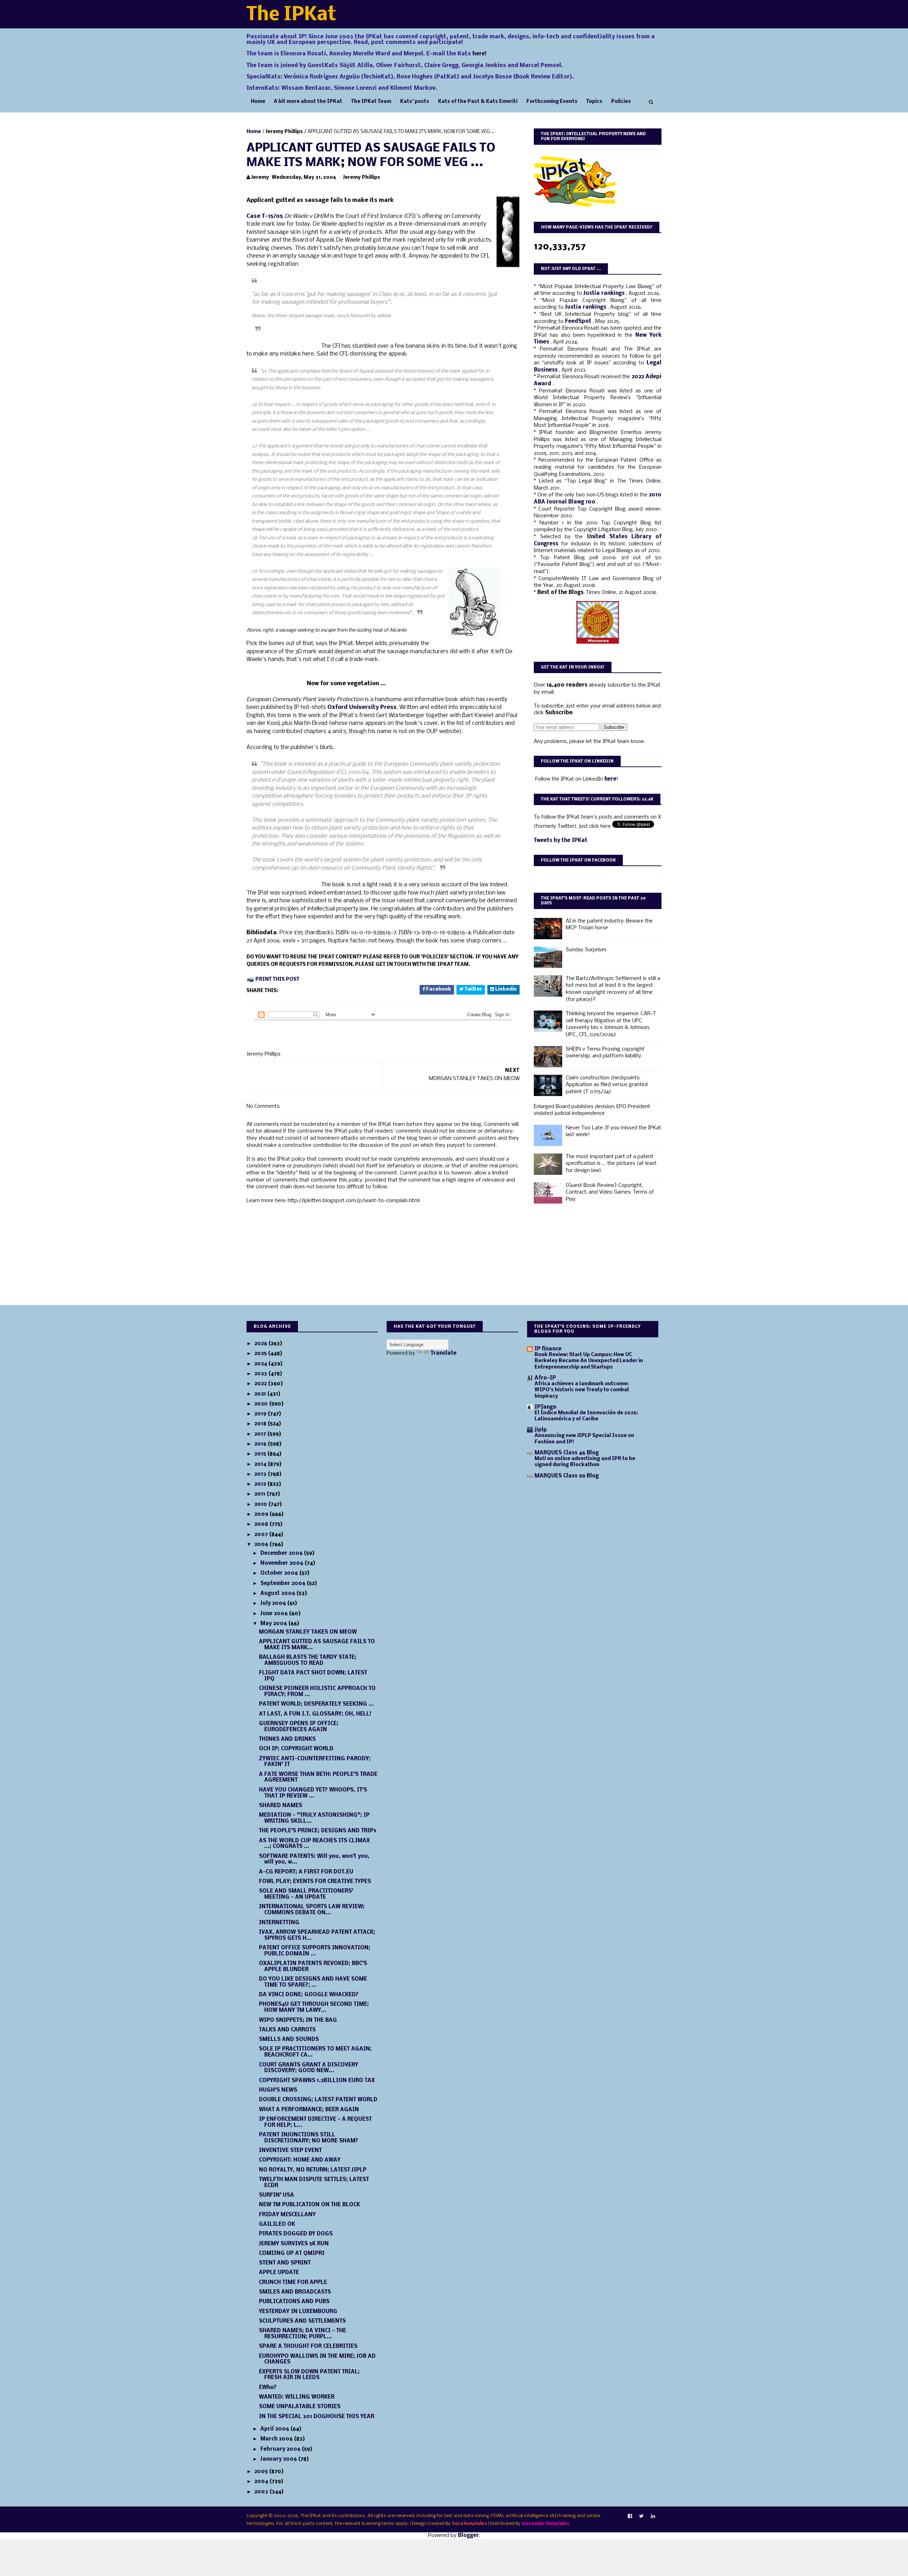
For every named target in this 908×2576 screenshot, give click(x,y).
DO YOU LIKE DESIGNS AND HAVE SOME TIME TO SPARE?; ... (313, 1982)
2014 (261, 1464)
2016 (261, 1444)
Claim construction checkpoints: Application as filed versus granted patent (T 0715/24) (607, 1085)
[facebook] (630, 2516)
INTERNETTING (279, 1923)
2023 (261, 1374)
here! (480, 54)
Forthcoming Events (552, 102)
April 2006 (275, 2429)
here (610, 779)
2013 (261, 1474)
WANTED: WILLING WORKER (297, 2397)
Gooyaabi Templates (546, 2524)
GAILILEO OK (277, 2224)
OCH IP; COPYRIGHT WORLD (296, 1749)
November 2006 (283, 1563)
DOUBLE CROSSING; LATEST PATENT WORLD (318, 2100)
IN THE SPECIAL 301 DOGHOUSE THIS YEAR (317, 2417)
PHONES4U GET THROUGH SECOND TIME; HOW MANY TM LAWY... (314, 2007)
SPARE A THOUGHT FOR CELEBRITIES (308, 2346)
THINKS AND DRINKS (287, 1739)
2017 (261, 1434)
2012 (261, 1484)
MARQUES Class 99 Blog (567, 1476)
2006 (262, 1545)
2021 (261, 1394)
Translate (444, 1353)
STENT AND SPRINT (285, 2263)
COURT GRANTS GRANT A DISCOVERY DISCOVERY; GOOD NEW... (309, 2068)
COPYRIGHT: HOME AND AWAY (300, 2160)
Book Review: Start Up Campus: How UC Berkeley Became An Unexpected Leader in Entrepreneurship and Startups (589, 1361)
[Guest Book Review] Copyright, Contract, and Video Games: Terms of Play (610, 1192)
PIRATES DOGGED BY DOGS (296, 2234)
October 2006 (280, 1573)
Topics (594, 102)
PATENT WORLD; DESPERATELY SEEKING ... (316, 1704)
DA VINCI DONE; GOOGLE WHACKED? (309, 1995)
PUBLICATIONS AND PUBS (294, 2302)
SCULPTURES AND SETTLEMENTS (302, 2321)
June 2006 (275, 1614)
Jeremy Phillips (284, 132)
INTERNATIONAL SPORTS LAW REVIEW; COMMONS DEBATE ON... (312, 1910)
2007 (262, 1535)
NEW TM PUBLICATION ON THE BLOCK (309, 2205)
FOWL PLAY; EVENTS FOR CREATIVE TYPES (315, 1882)
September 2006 (284, 1584)
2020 (262, 1404)
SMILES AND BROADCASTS (295, 2292)
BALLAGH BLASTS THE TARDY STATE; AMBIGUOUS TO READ (308, 1660)
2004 (262, 2482)
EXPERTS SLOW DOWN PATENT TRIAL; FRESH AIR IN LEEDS (309, 2375)
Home (258, 102)
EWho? (268, 2388)
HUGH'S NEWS (278, 2090)
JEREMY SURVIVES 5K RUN (294, 2244)
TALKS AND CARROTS (287, 2030)
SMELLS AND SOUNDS (289, 2040)
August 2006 (278, 1594)
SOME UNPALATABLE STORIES (300, 2407)
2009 (262, 1514)
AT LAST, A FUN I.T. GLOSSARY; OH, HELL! (315, 1714)
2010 (261, 1504)
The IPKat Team (371, 102)
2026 (261, 1344)
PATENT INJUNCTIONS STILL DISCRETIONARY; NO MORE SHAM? (309, 2138)
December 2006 (282, 1553)
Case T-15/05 (265, 216)
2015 (261, 1454)
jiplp (541, 1430)
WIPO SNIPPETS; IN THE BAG (298, 2020)
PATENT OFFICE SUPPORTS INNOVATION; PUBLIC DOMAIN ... (315, 1951)
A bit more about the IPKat (308, 102)
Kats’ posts (415, 102)
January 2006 (279, 2459)
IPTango (546, 1407)
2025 (261, 1354)
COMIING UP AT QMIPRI (292, 2253)
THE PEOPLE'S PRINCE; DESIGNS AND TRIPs (318, 1831)
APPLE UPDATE (279, 2273)
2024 (261, 1364)
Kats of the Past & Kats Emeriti (478, 102)
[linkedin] (653, 2516)
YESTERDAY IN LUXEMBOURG (298, 2312)
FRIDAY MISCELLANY (287, 2215)
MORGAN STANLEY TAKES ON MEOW (308, 1632)
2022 (261, 1384)
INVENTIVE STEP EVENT (290, 2151)
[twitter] (641, 2516)
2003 (262, 2492)
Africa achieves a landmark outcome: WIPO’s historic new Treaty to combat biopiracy (582, 1390)
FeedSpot (579, 321)
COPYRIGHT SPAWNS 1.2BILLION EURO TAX (317, 2081)
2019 (261, 1414)
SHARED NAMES (281, 1806)
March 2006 (277, 2439)
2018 (261, 1424)
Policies (621, 102)
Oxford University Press (362, 707)
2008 (262, 1524)
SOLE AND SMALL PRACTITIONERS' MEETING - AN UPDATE (306, 1894)
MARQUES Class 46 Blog (567, 1453)
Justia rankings (605, 293)
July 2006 (274, 1603)
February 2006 (281, 2449)
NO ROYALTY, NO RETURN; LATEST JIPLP (313, 2170)
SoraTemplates (469, 2524)
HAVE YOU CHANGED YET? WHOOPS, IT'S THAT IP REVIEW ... (313, 1793)
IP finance (548, 1349)
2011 (261, 1494)
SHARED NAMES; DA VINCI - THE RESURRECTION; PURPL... (303, 2334)
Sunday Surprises (586, 950)
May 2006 (274, 1624)
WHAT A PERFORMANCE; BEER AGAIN (309, 2110)
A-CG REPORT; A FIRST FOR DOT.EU (306, 1872)
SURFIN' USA (276, 2195)
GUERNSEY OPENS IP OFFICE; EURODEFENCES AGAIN (299, 1727)
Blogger (468, 2536)
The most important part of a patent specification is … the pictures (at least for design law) (611, 1164)
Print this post (277, 979)
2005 (262, 2472)
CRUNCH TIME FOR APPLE (293, 2283)
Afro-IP (545, 1378)
